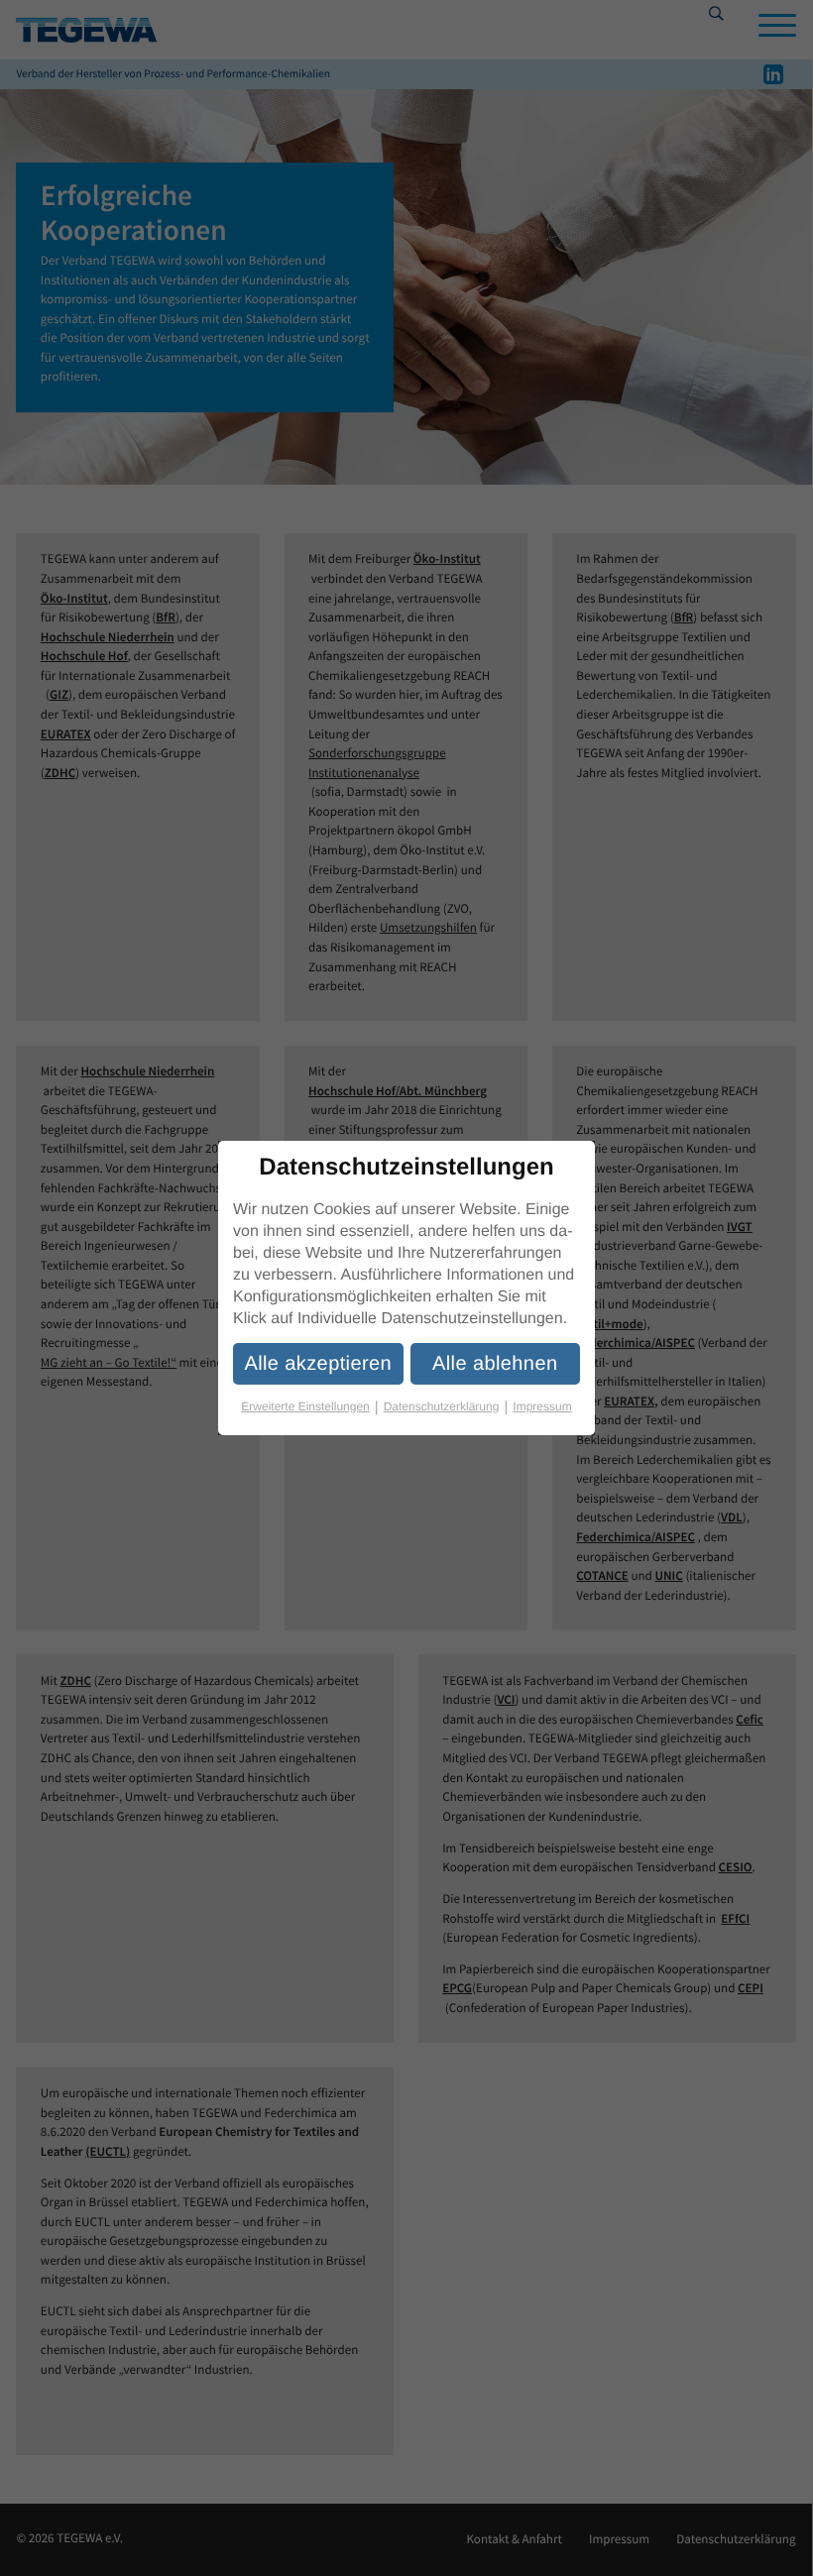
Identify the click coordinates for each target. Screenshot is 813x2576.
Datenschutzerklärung (446, 1407)
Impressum (542, 1406)
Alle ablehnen (495, 1364)
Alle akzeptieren (318, 1364)
